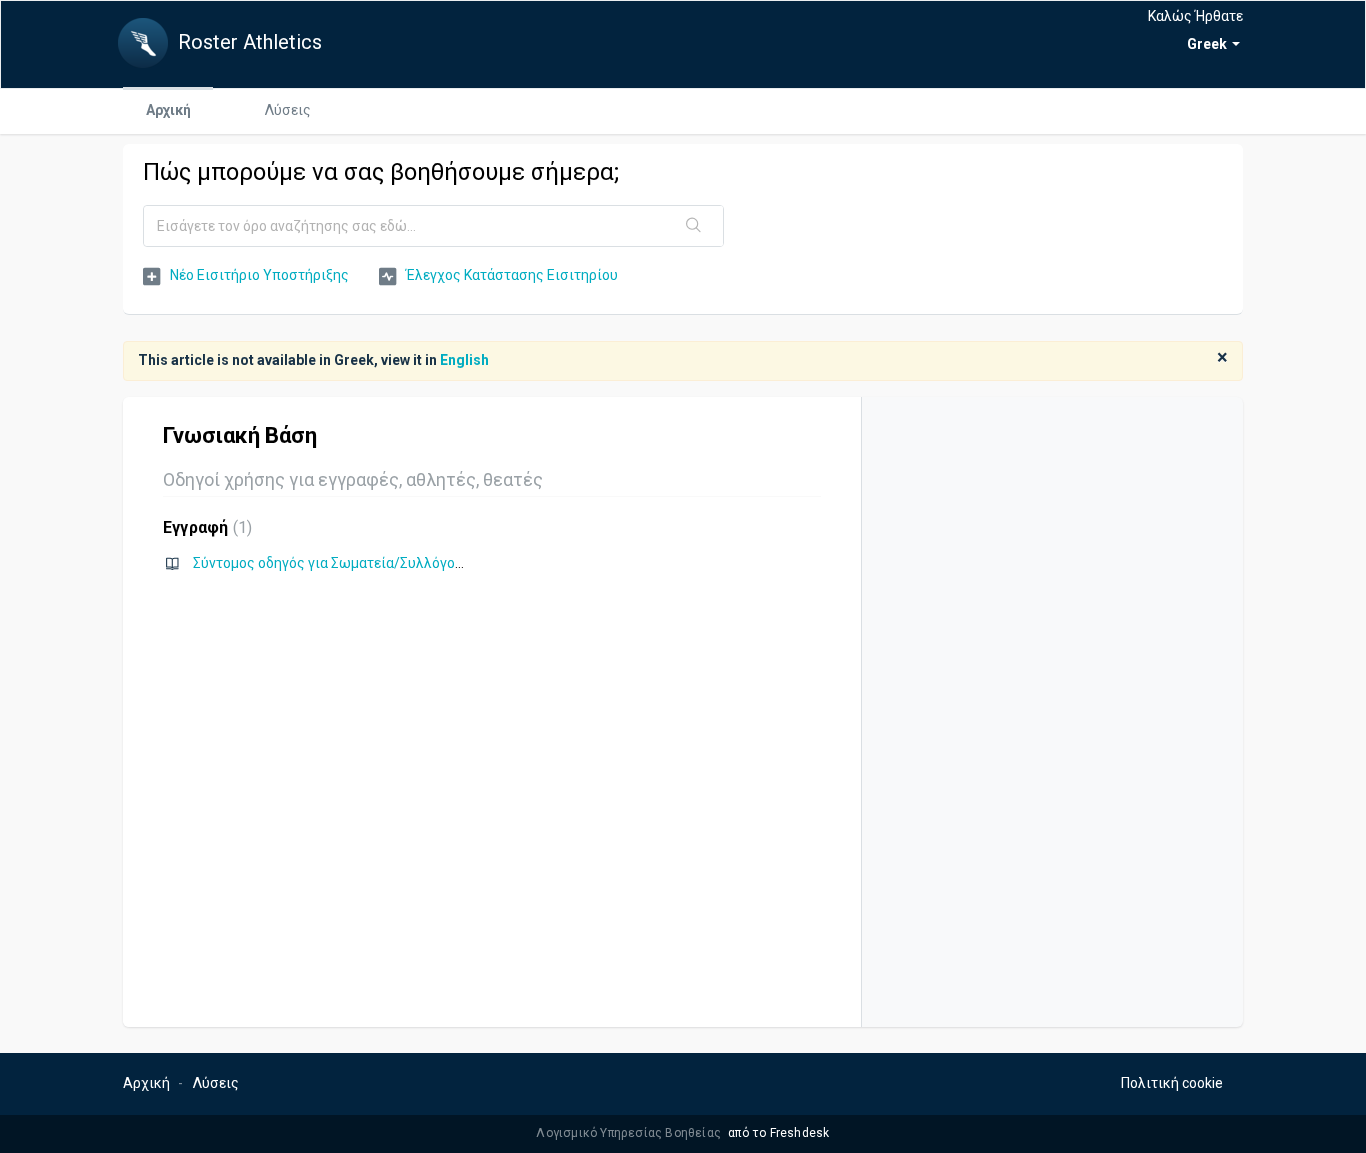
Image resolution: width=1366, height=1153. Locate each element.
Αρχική (168, 110)
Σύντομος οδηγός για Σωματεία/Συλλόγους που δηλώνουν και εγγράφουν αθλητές (458, 563)
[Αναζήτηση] (694, 226)
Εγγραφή (205, 527)
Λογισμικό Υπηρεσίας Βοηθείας (630, 1133)
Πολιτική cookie (1172, 1083)
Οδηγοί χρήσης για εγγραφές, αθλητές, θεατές (353, 479)
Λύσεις (288, 110)
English (464, 360)
